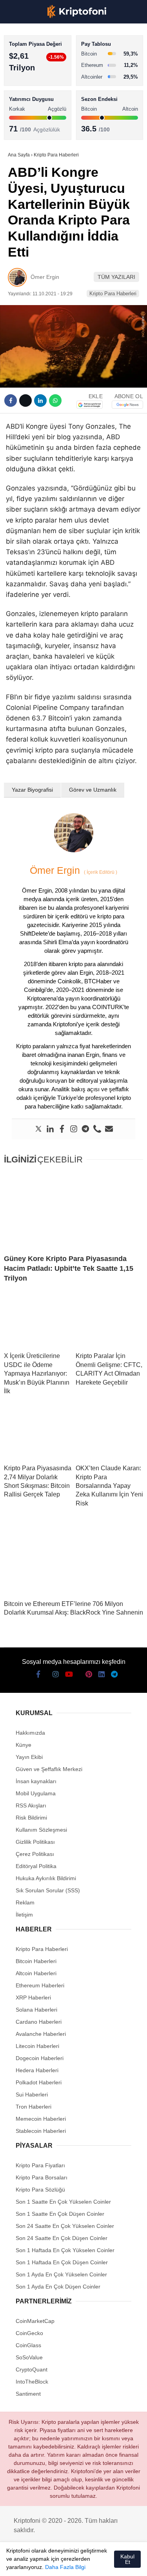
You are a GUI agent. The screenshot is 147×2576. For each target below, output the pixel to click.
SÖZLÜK (22, 128)
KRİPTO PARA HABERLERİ (44, 64)
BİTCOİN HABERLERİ (38, 80)
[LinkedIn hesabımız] (102, 2563)
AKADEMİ (24, 112)
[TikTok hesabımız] (73, 2563)
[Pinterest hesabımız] (88, 2563)
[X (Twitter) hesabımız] (30, 2563)
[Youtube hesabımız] (59, 2563)
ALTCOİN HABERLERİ (38, 96)
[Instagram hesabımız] (44, 2563)
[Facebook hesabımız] (16, 2563)
